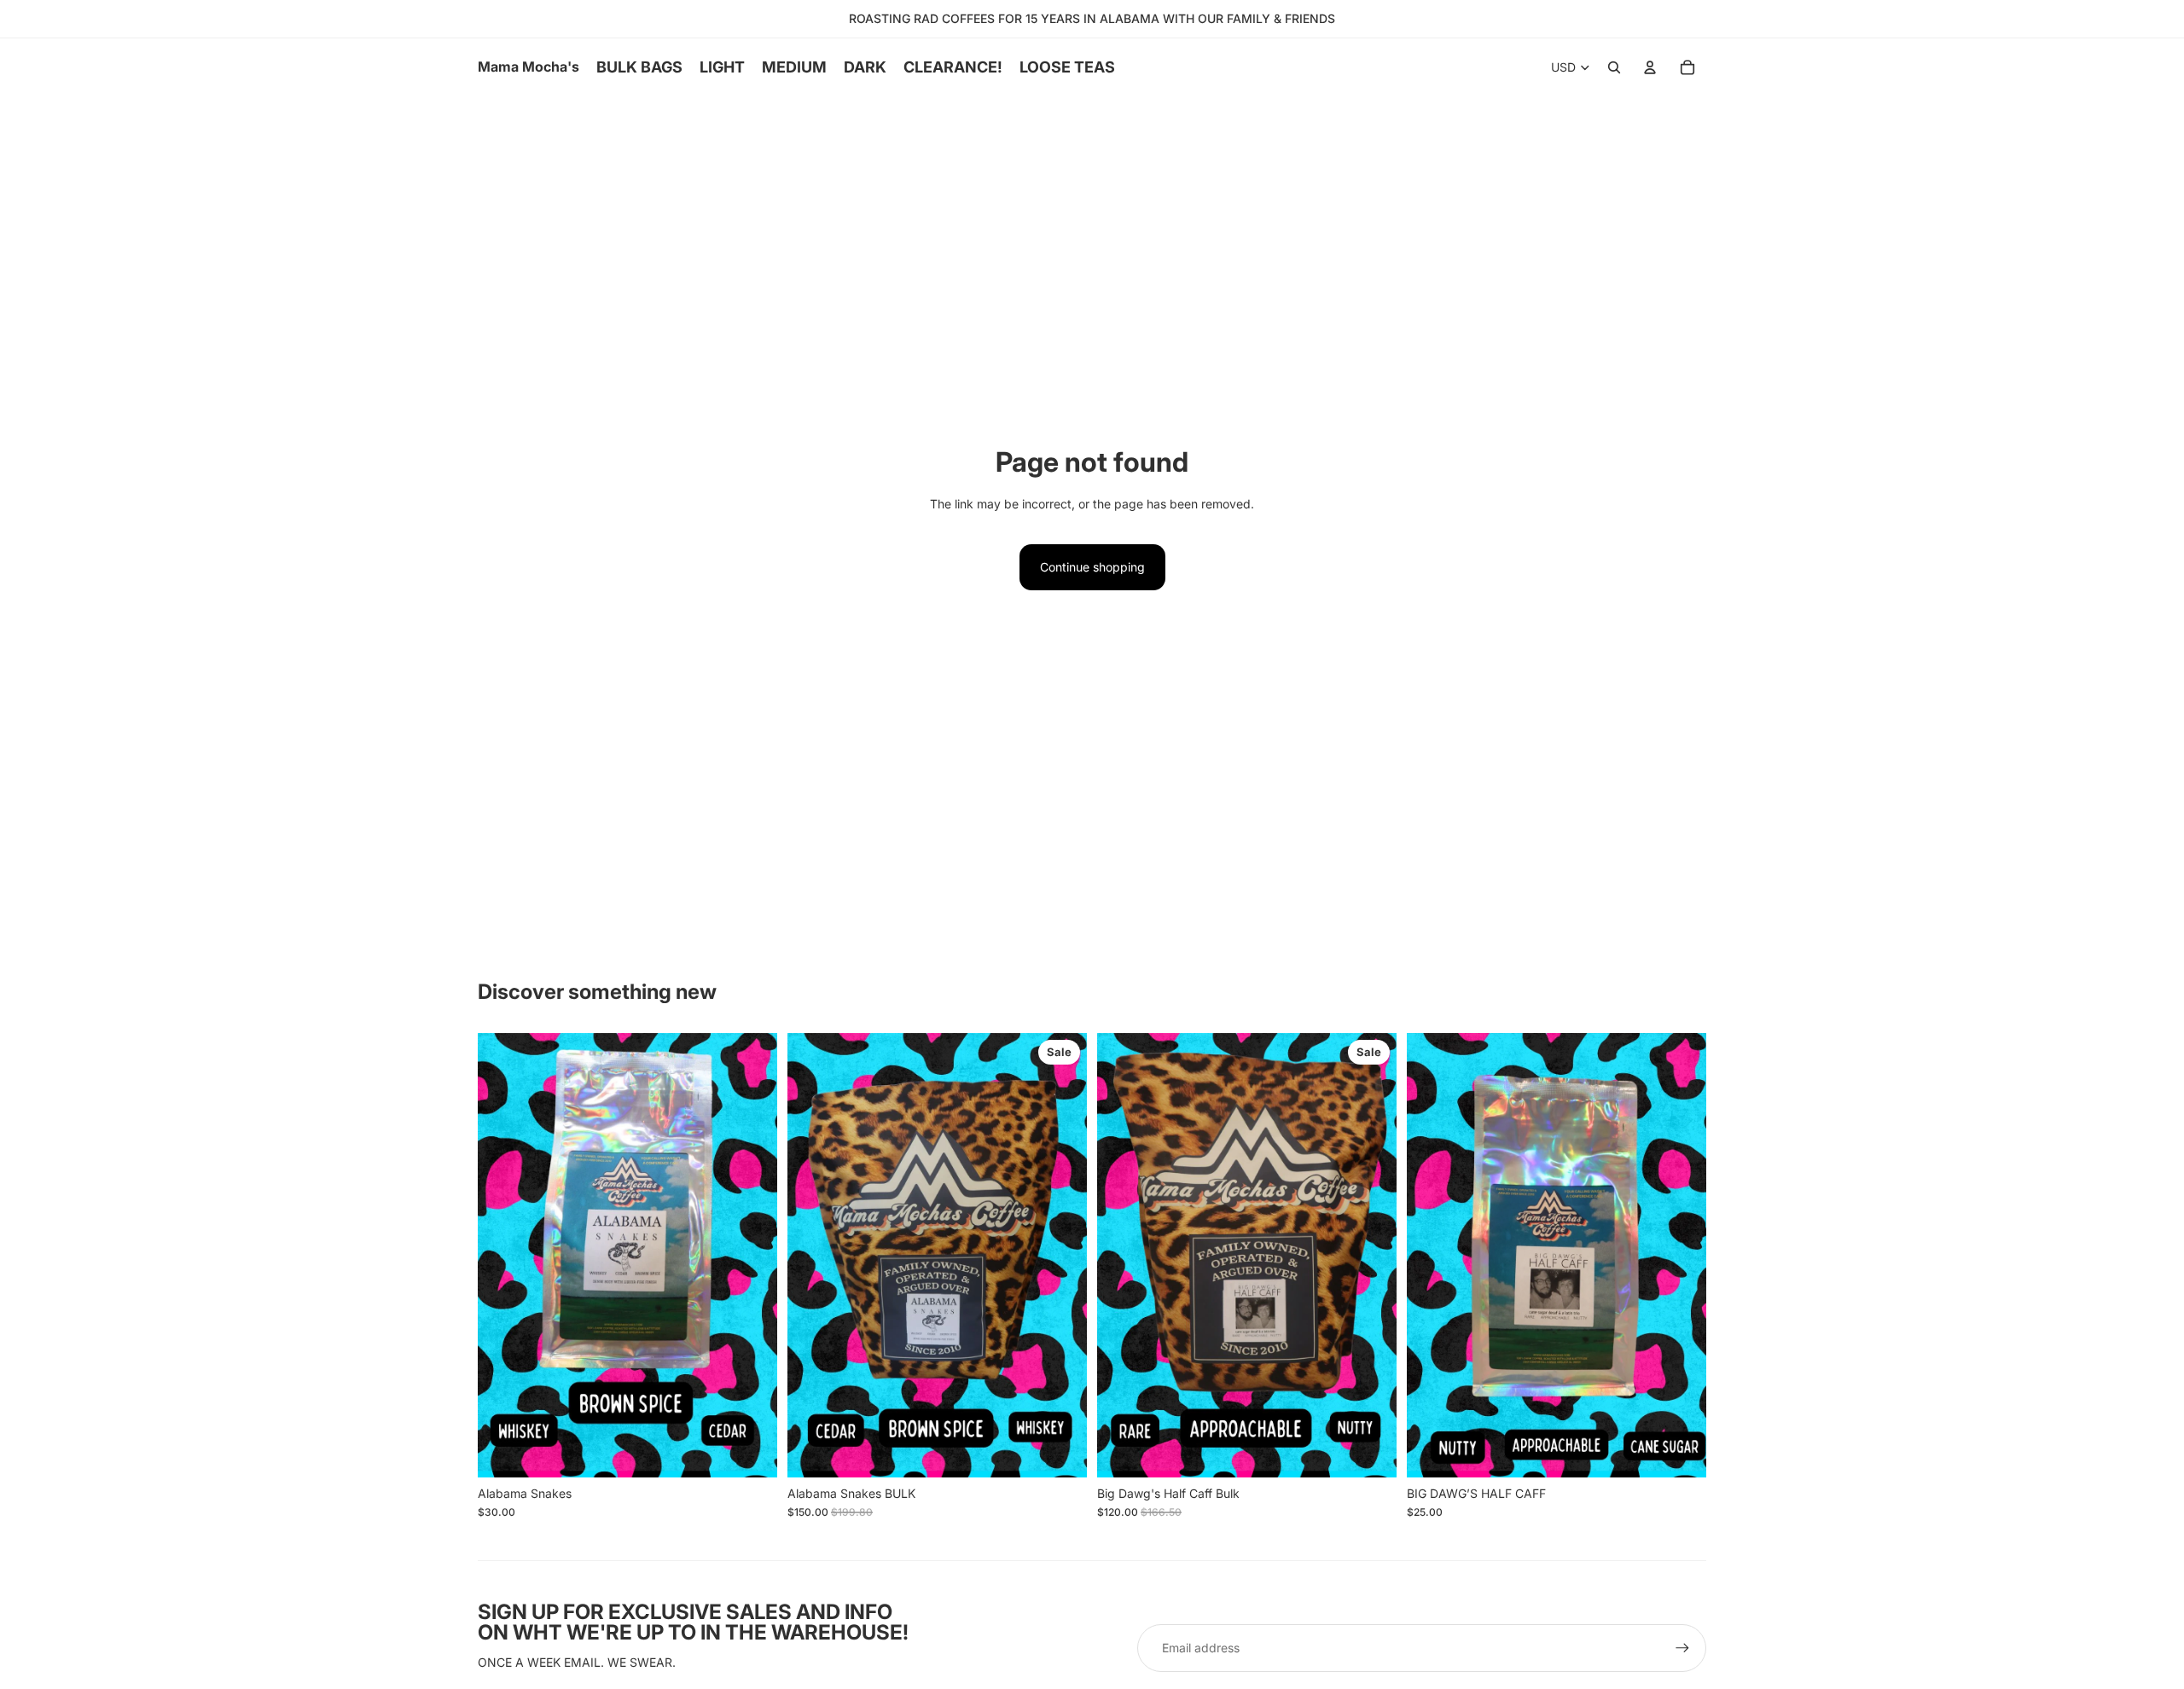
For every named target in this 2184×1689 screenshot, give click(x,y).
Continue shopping (1092, 567)
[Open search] (1614, 67)
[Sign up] (1682, 1648)
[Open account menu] (1650, 67)
